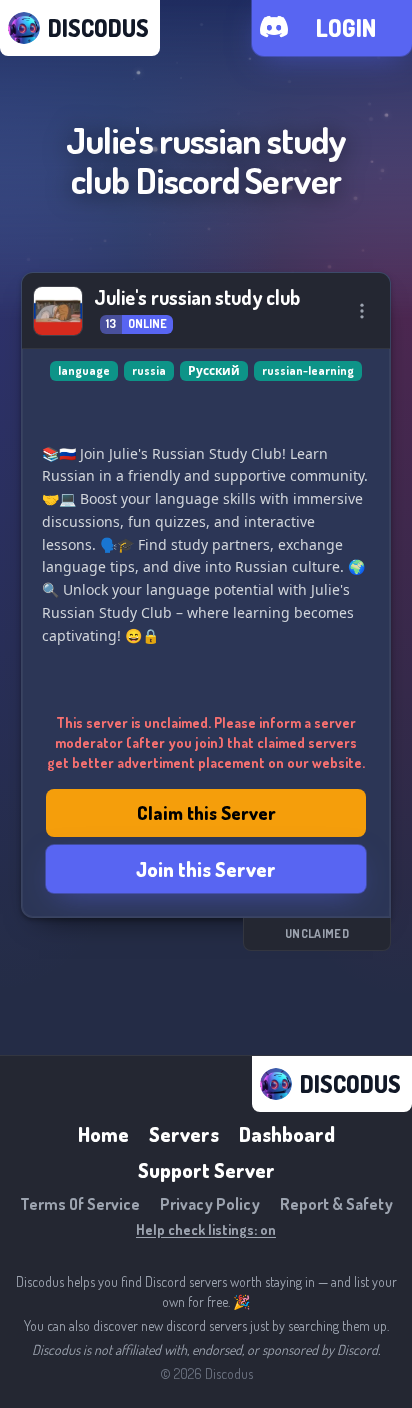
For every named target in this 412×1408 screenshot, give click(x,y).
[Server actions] (362, 311)
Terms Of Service (80, 1204)
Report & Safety (336, 1204)
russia (149, 370)
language (84, 370)
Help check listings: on (206, 1229)
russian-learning (308, 370)
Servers (184, 1134)
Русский (214, 370)
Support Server (206, 1170)
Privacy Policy (210, 1204)
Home (103, 1134)
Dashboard (287, 1134)
